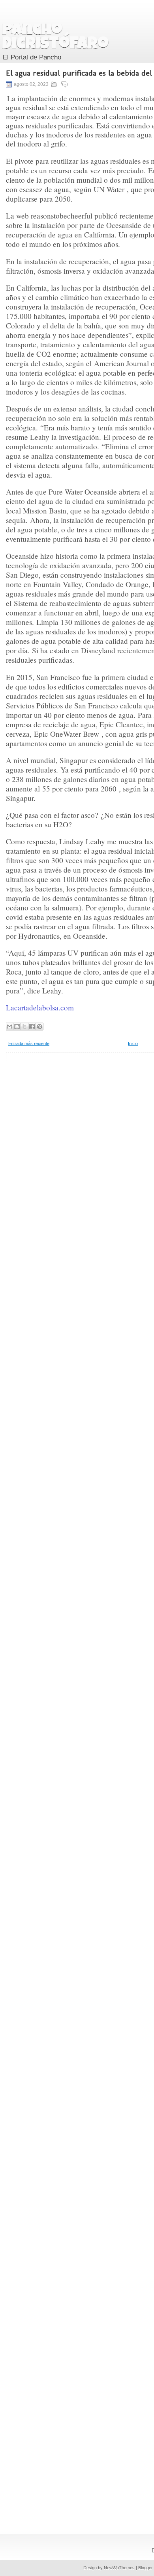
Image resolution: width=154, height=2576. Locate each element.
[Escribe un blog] (17, 1027)
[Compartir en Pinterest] (39, 1027)
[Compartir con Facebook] (32, 1027)
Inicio (133, 1043)
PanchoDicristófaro (55, 38)
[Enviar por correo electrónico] (9, 1027)
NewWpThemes (119, 2568)
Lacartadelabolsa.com (40, 1007)
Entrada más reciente (29, 1043)
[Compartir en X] (24, 1027)
